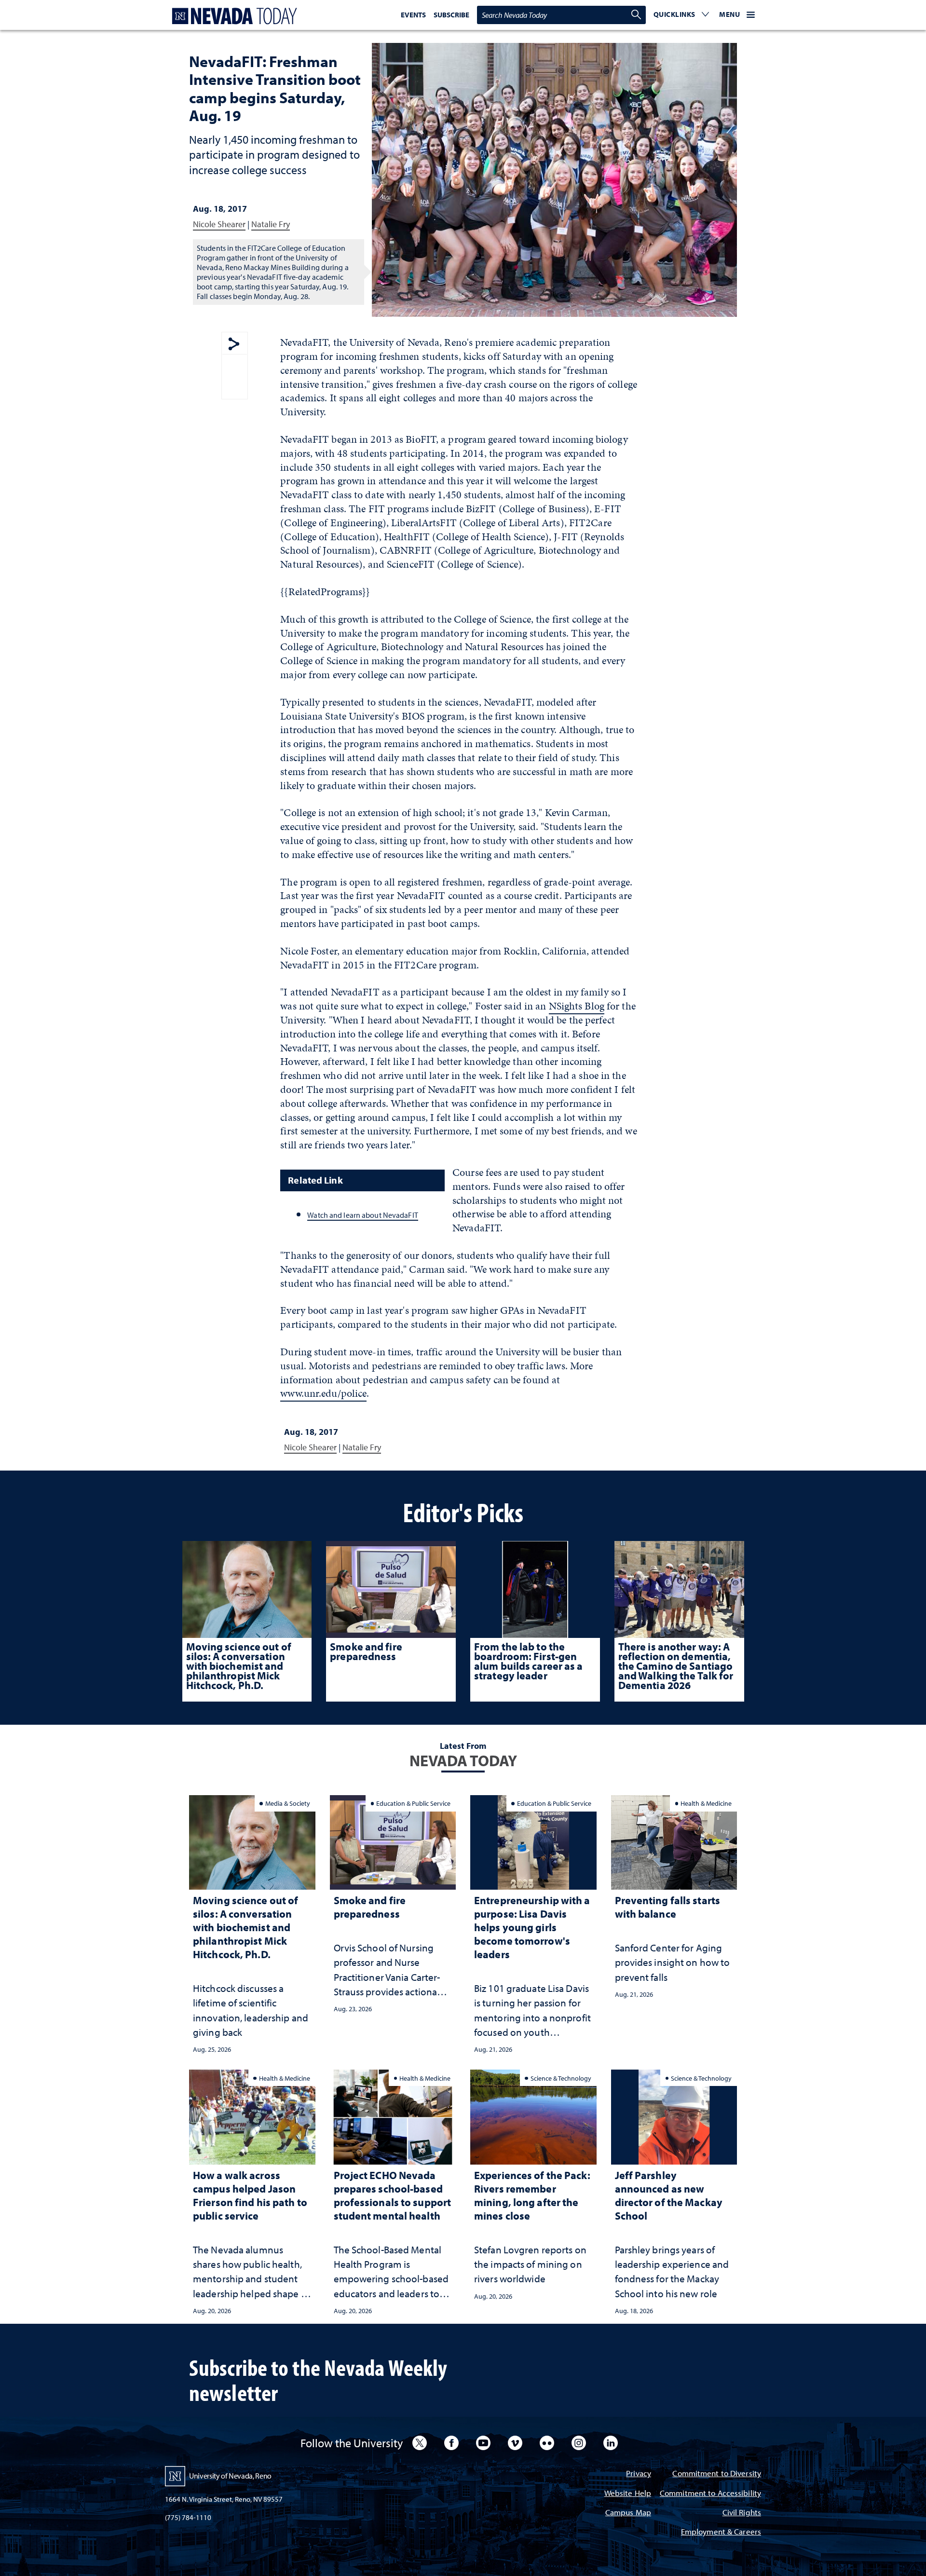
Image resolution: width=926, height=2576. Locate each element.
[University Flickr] (547, 2443)
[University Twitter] (420, 2443)
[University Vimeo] (515, 2443)
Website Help (628, 2494)
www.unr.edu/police (323, 1393)
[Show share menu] (234, 345)
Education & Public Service (413, 1803)
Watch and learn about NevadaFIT (362, 1215)
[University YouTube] (483, 2443)
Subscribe (451, 15)
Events (413, 15)
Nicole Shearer (219, 224)
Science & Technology (561, 2078)
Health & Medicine (706, 1803)
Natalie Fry (271, 224)
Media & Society (288, 1803)
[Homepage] (232, 16)
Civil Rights (742, 2513)
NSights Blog (577, 1006)
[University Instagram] (579, 2443)
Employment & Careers (721, 2532)
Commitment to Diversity (717, 2474)
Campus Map (628, 2513)
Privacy (639, 2474)
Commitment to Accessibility (710, 2494)
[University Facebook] (451, 2443)
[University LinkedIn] (611, 2443)
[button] (681, 15)
